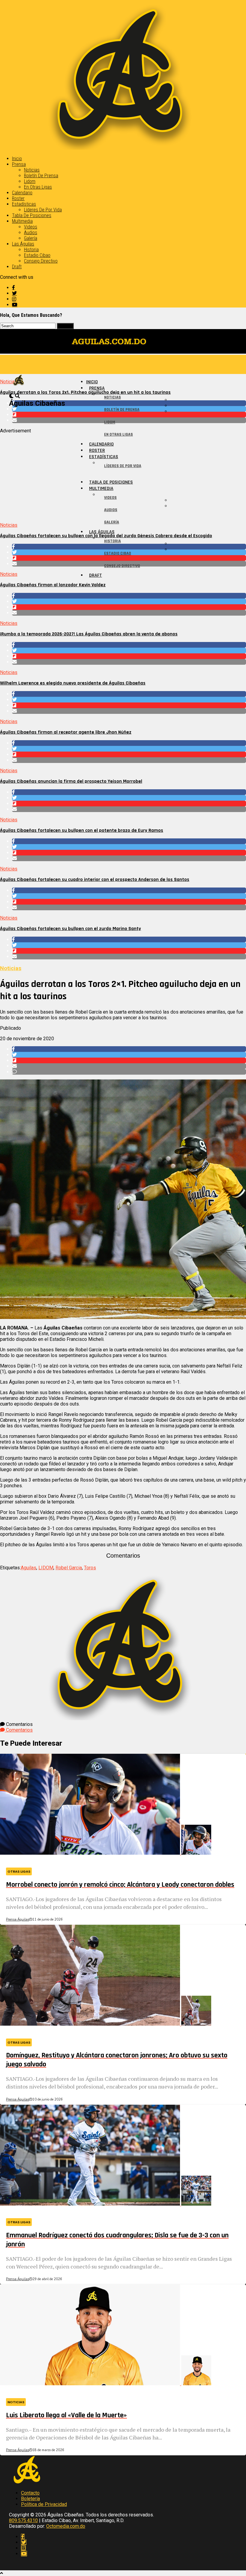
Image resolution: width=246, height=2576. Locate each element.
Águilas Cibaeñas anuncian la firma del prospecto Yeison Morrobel (71, 781)
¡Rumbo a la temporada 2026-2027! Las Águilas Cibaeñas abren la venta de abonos (89, 634)
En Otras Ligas (38, 187)
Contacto (30, 2493)
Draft (17, 267)
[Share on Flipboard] (129, 607)
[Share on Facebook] (129, 596)
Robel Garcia (69, 1568)
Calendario (22, 193)
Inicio (17, 159)
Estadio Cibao (37, 255)
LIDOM (46, 1568)
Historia (31, 250)
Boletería (30, 2499)
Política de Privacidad (44, 2504)
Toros (90, 1568)
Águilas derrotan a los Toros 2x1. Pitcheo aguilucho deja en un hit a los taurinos (85, 392)
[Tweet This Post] (129, 601)
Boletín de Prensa (41, 176)
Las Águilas (23, 244)
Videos (31, 227)
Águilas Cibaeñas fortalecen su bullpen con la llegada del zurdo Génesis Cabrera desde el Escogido (106, 536)
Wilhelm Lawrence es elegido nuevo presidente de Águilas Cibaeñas (73, 683)
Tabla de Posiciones (32, 215)
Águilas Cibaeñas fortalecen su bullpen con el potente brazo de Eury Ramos (82, 830)
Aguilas (28, 1568)
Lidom (30, 181)
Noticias (32, 170)
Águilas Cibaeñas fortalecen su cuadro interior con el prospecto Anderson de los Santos (95, 880)
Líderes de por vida (43, 210)
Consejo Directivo (41, 261)
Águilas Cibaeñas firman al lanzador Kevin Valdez (53, 585)
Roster (18, 198)
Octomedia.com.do (66, 2526)
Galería (31, 238)
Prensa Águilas (18, 1919)
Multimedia (22, 221)
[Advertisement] (123, 475)
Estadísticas (24, 204)
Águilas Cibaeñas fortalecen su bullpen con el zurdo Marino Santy (70, 929)
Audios (31, 233)
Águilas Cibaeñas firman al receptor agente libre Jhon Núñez (66, 732)
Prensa (19, 164)
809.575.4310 (23, 2520)
